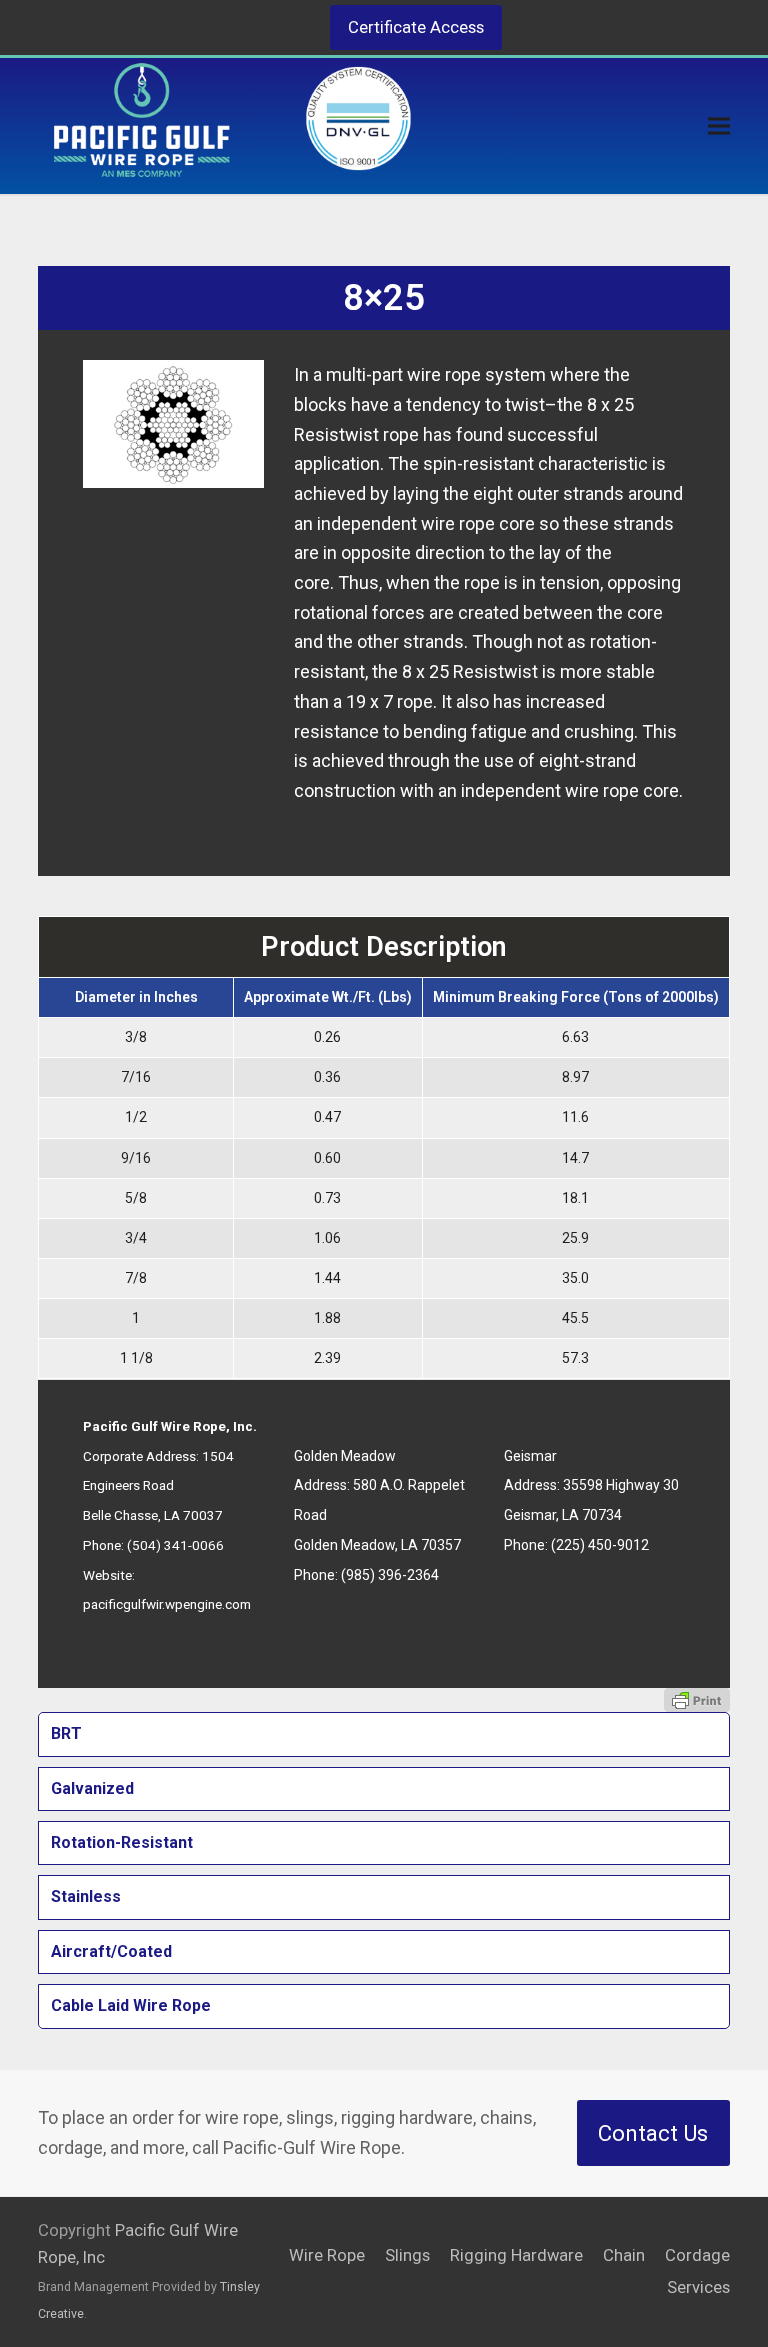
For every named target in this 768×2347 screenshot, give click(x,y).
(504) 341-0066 (175, 1545)
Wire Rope (327, 2255)
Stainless (86, 1896)
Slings (407, 2255)
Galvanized (92, 1788)
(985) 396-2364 (390, 1575)
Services (698, 2287)
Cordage (697, 2255)
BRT (66, 1733)
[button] (719, 126)
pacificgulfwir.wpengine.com (167, 1604)
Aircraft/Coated (111, 1951)
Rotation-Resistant (122, 1842)
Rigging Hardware (516, 2255)
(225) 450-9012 (600, 1545)
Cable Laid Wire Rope (131, 2005)
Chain (624, 2255)
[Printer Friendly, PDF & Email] (697, 1700)
